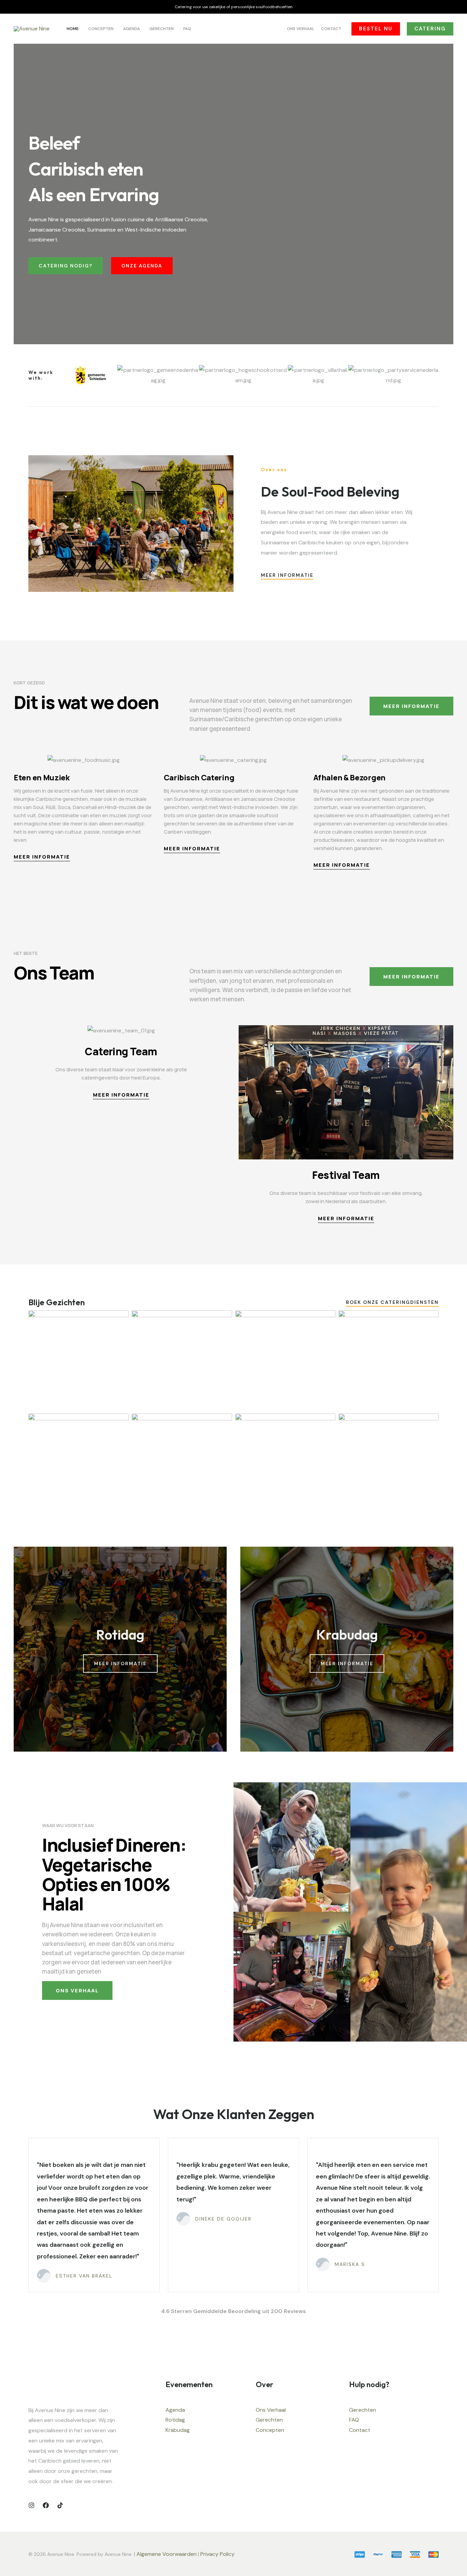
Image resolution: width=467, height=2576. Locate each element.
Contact (360, 2430)
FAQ (354, 2420)
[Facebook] (46, 2505)
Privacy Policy (218, 2554)
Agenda (175, 2410)
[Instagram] (31, 2505)
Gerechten (269, 2420)
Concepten (270, 2430)
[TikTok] (60, 2505)
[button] (376, 29)
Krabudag (178, 2430)
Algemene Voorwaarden (166, 2554)
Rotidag (175, 2420)
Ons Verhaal (271, 2410)
